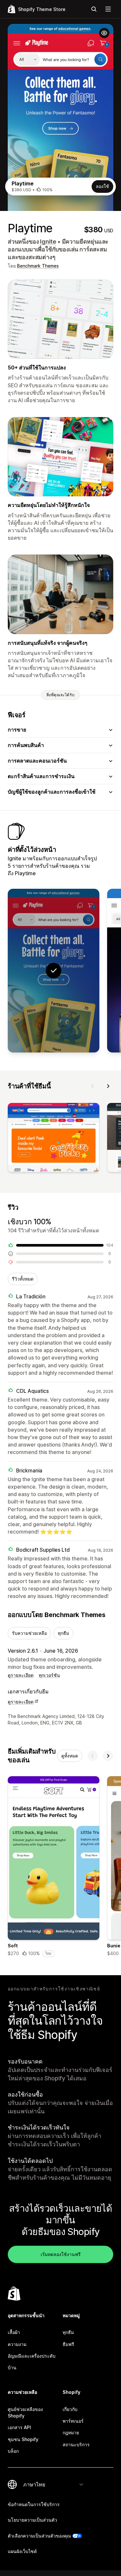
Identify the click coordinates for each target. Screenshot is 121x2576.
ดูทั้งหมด (70, 1756)
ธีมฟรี (68, 2344)
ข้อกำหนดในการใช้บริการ (34, 2504)
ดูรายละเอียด (21, 1675)
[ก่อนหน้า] (93, 1086)
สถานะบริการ (76, 2444)
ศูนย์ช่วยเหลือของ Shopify (25, 2412)
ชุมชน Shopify (23, 2439)
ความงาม (17, 2344)
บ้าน (12, 2367)
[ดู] (54, 1139)
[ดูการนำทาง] (108, 9)
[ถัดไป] (108, 1086)
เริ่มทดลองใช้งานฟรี (61, 2254)
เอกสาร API (19, 2427)
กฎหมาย (71, 2433)
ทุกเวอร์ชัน (49, 1675)
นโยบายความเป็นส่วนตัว (32, 2520)
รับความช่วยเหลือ (29, 1633)
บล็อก (13, 2451)
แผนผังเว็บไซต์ (22, 2551)
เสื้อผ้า (14, 2332)
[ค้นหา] (94, 9)
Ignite (48, 242)
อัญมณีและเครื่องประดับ (32, 2356)
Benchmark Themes (38, 266)
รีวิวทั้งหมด (23, 1279)
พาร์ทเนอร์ (73, 2421)
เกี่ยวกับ (70, 2409)
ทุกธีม (63, 1633)
